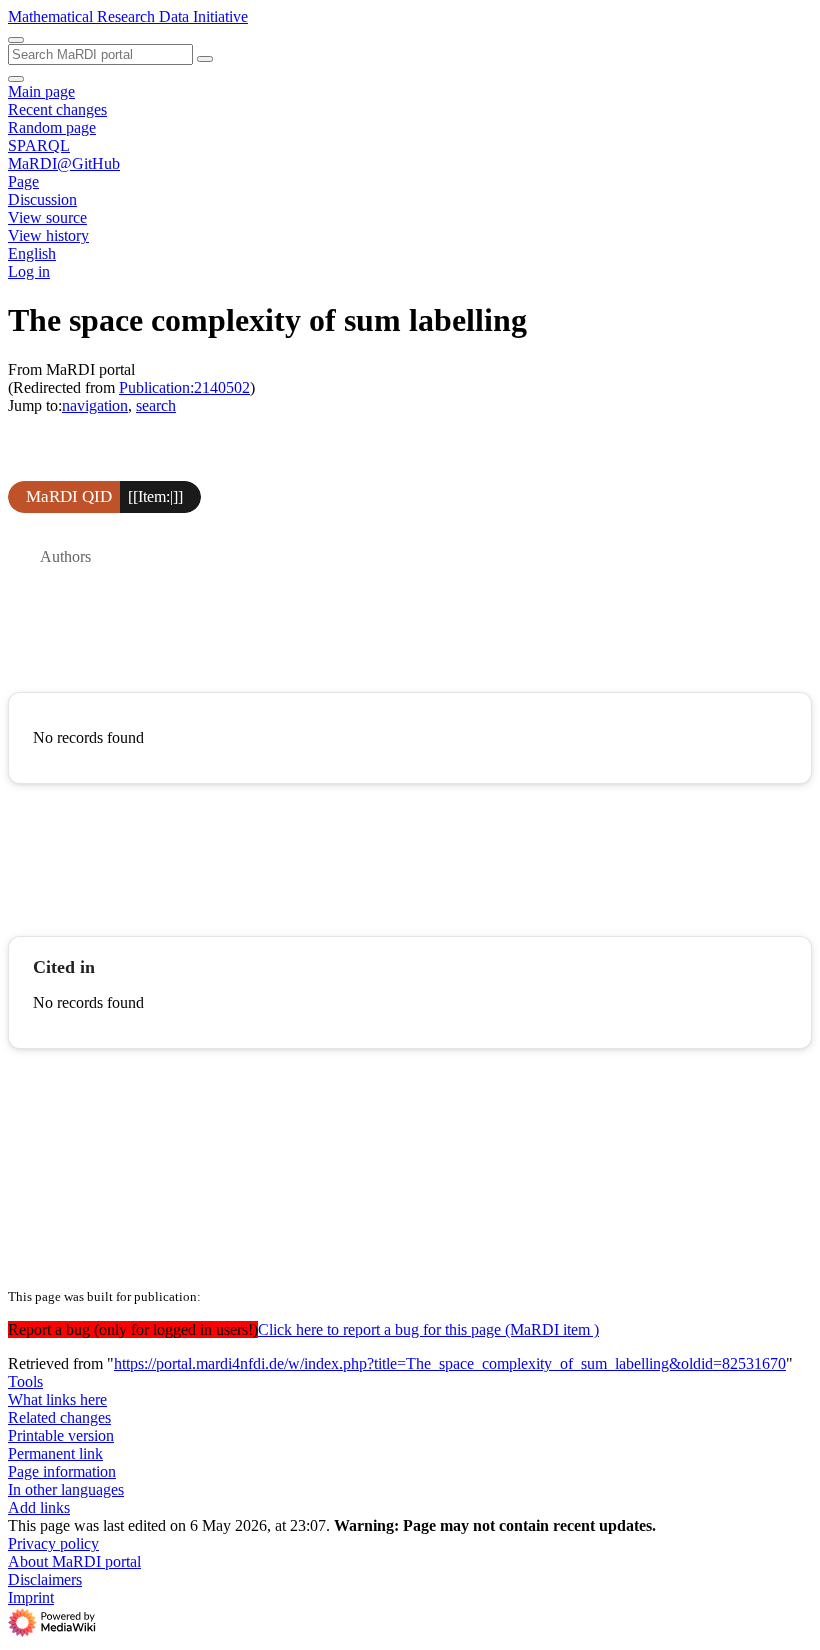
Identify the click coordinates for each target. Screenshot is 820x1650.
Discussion (42, 199)
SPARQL (39, 145)
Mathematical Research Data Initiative (128, 16)
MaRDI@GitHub (64, 163)
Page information (62, 1471)
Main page (41, 91)
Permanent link (55, 1453)
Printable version (61, 1435)
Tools (25, 1381)
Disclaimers (45, 1579)
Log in (29, 271)
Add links (39, 1507)
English (32, 253)
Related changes (59, 1417)
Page (23, 181)
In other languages (66, 1489)
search (156, 405)
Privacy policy (53, 1543)
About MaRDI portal (74, 1561)
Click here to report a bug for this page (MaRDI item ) (428, 1329)
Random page (52, 127)
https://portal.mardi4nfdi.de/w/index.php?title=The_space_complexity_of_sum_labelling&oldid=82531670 (450, 1363)
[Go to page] (205, 59)
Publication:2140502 (184, 387)
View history (48, 235)
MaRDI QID (69, 496)
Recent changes (57, 109)
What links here (57, 1399)
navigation (95, 405)
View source (47, 217)
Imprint (31, 1597)
